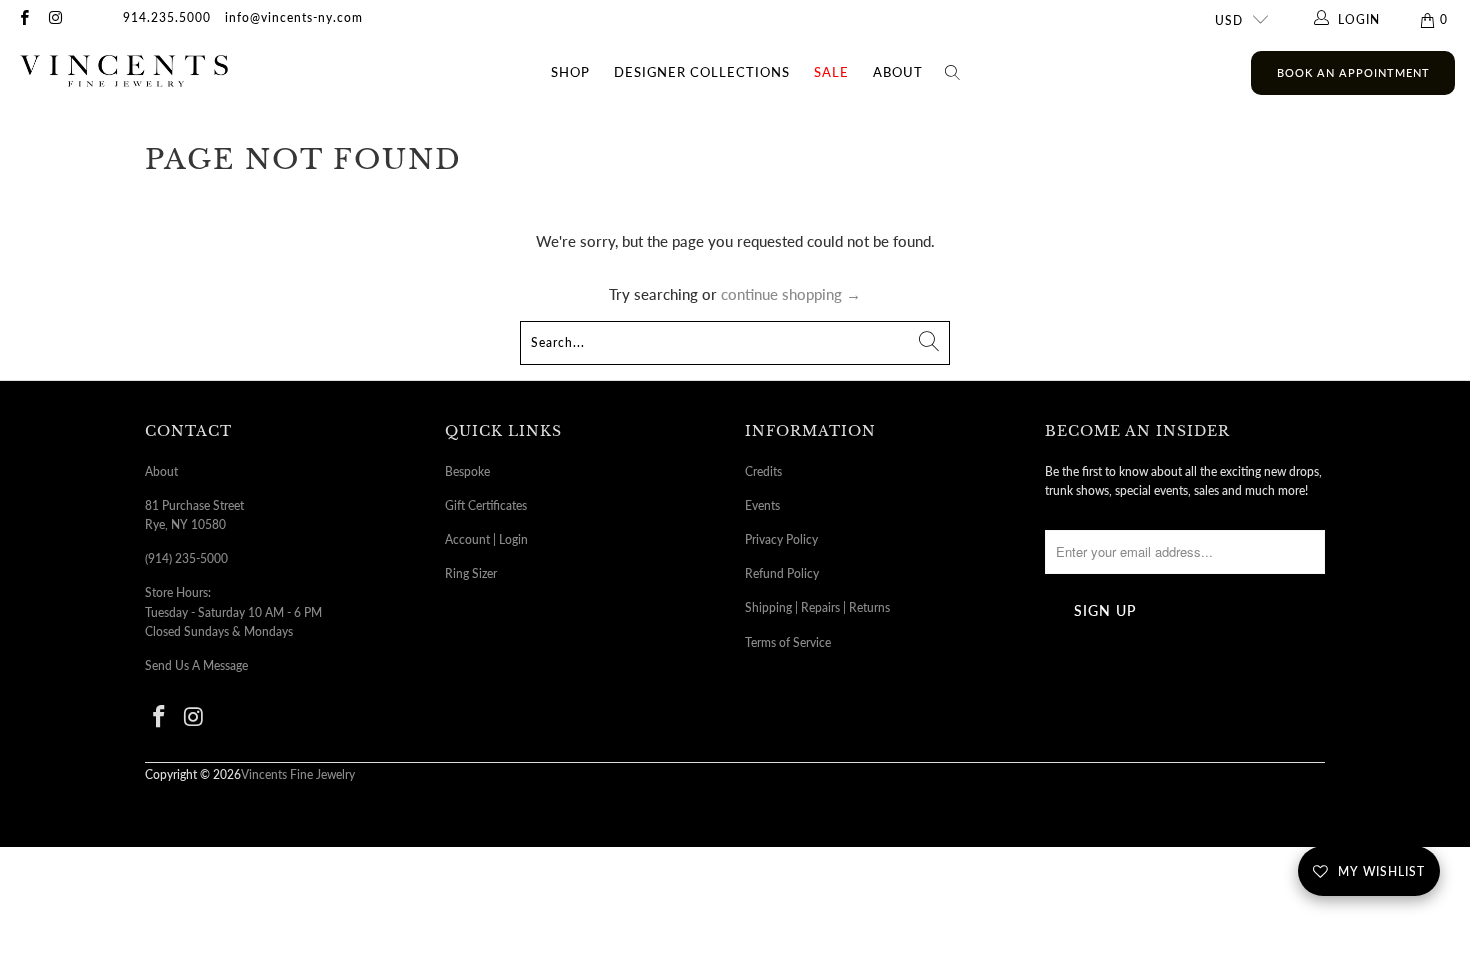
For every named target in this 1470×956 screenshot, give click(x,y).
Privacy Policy (781, 539)
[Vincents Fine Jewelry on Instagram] (54, 19)
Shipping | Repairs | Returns (817, 607)
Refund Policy (782, 573)
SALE (831, 72)
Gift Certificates (486, 505)
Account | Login (486, 539)
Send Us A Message (196, 665)
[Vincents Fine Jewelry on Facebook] (23, 19)
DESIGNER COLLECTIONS (702, 72)
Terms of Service (788, 642)
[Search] (953, 73)
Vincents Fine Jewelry (298, 774)
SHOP (570, 72)
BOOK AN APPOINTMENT (1353, 72)
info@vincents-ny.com (294, 17)
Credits (763, 471)
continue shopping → (791, 294)
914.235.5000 (167, 17)
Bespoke (467, 471)
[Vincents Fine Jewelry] (124, 72)
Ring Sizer (471, 573)
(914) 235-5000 (186, 558)
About (898, 72)
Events (762, 505)
